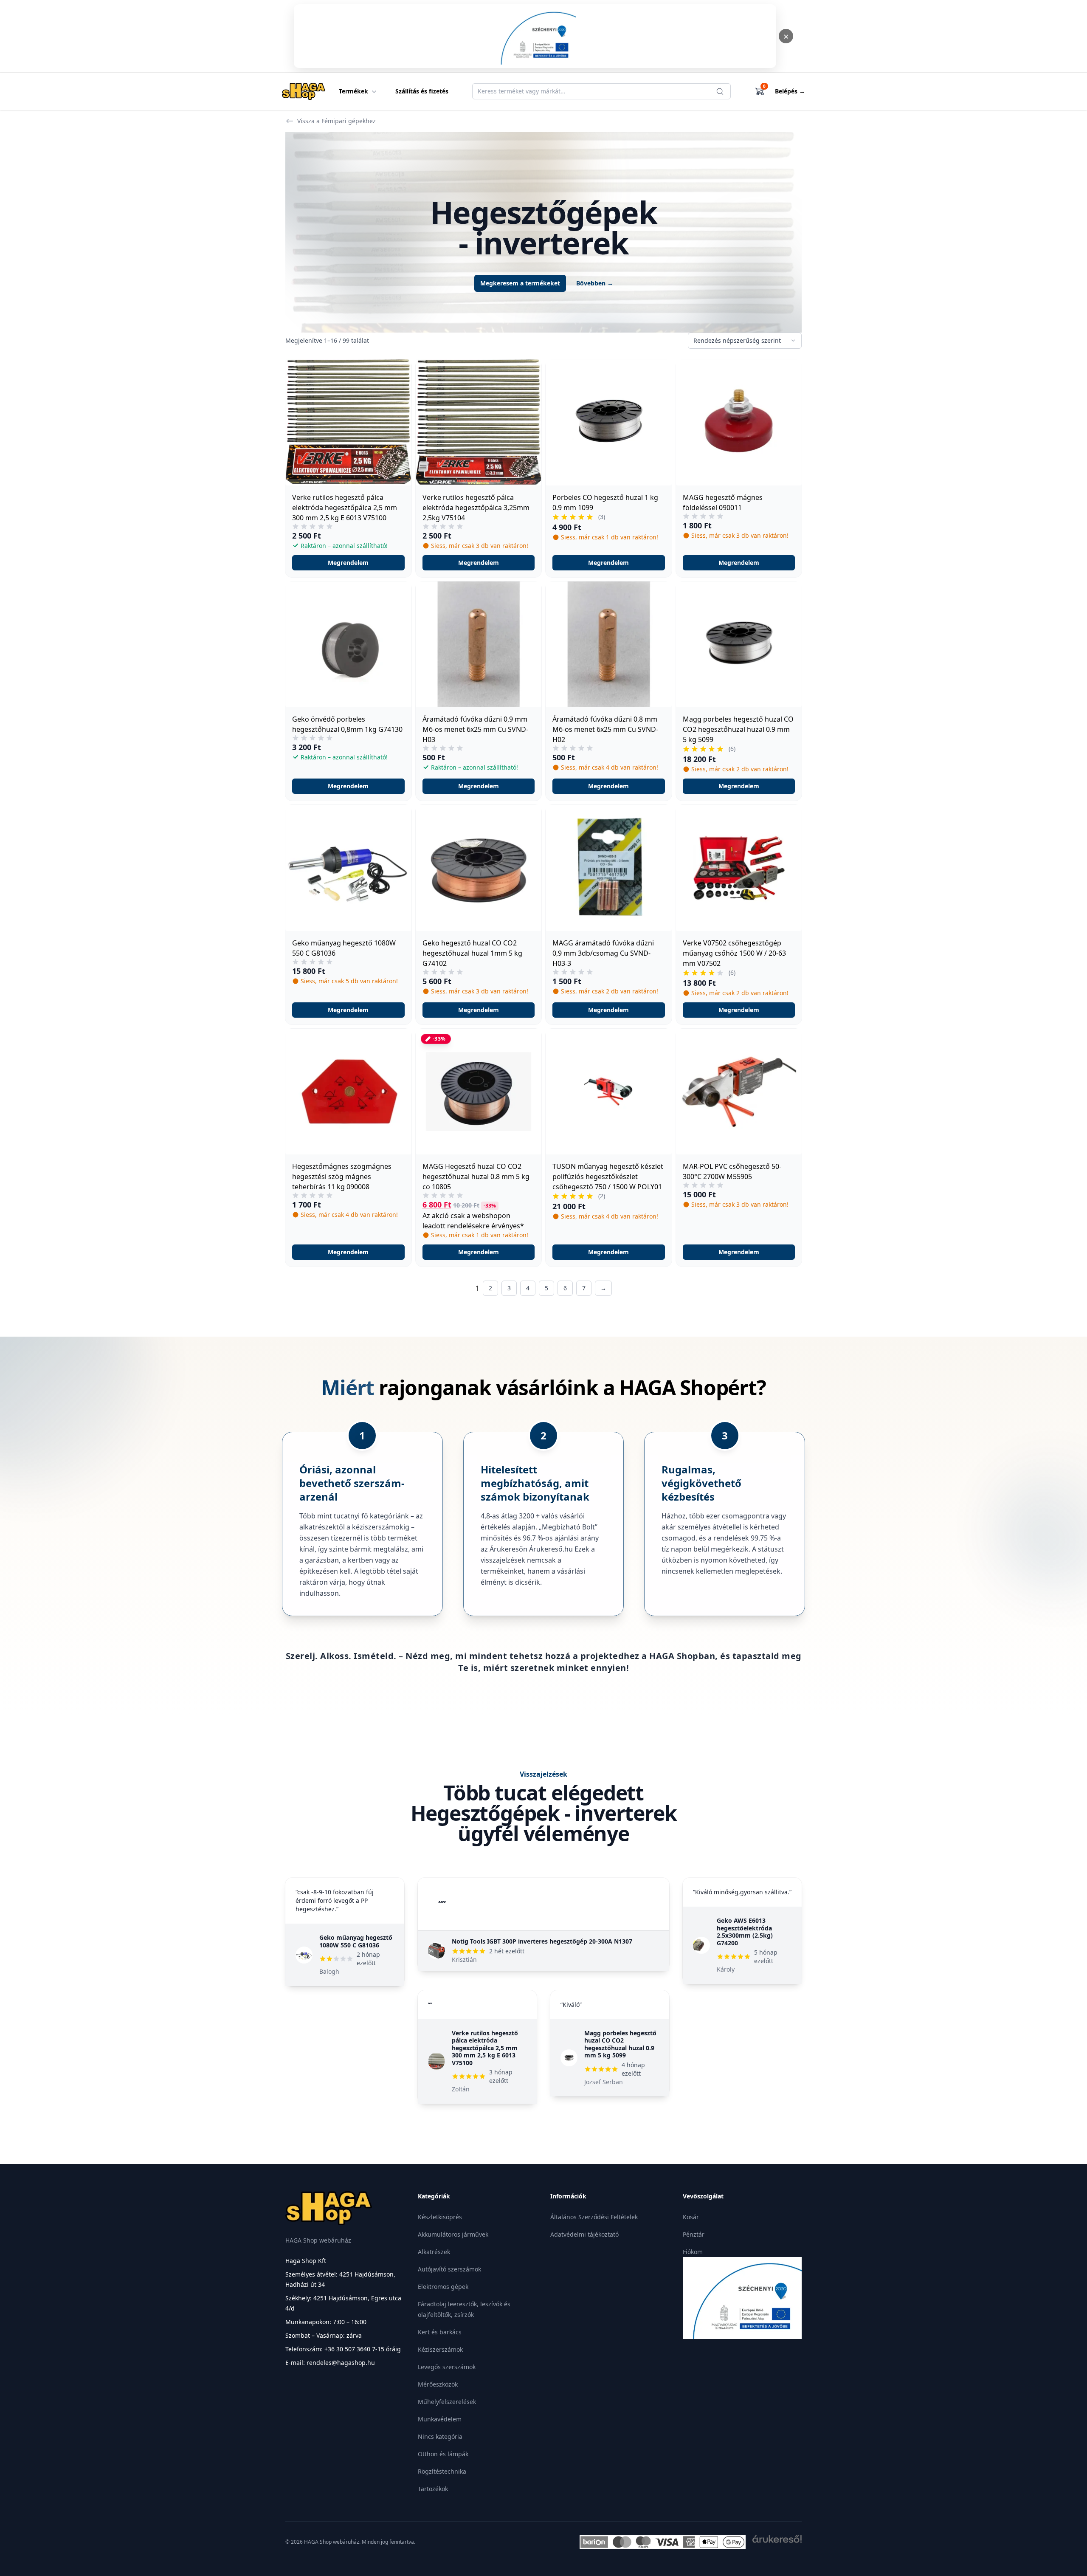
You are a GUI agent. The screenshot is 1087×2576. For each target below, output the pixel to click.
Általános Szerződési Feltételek (594, 2217)
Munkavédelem (440, 2419)
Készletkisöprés (440, 2217)
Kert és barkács (440, 2332)
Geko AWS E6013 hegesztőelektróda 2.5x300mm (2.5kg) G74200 (745, 1932)
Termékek (353, 91)
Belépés (790, 91)
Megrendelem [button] (348, 563)
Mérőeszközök (438, 2384)
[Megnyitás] (535, 36)
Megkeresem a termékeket (520, 283)
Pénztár (694, 2234)
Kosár (691, 2217)
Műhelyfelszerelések (447, 2402)
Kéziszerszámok (440, 2349)
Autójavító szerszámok (449, 2269)
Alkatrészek (434, 2252)
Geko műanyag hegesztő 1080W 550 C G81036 (356, 1941)
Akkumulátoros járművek (453, 2234)
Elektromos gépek (443, 2287)
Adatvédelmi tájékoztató (584, 2234)
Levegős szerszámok (447, 2367)
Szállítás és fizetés (422, 91)
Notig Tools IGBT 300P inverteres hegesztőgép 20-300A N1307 (542, 1941)
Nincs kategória (440, 2436)
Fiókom (693, 2252)
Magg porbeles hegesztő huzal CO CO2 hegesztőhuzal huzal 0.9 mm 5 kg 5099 (620, 2044)
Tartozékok (433, 2489)
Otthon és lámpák (443, 2454)
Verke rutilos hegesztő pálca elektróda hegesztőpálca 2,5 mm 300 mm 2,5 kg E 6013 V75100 (485, 2048)
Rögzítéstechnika (442, 2471)
